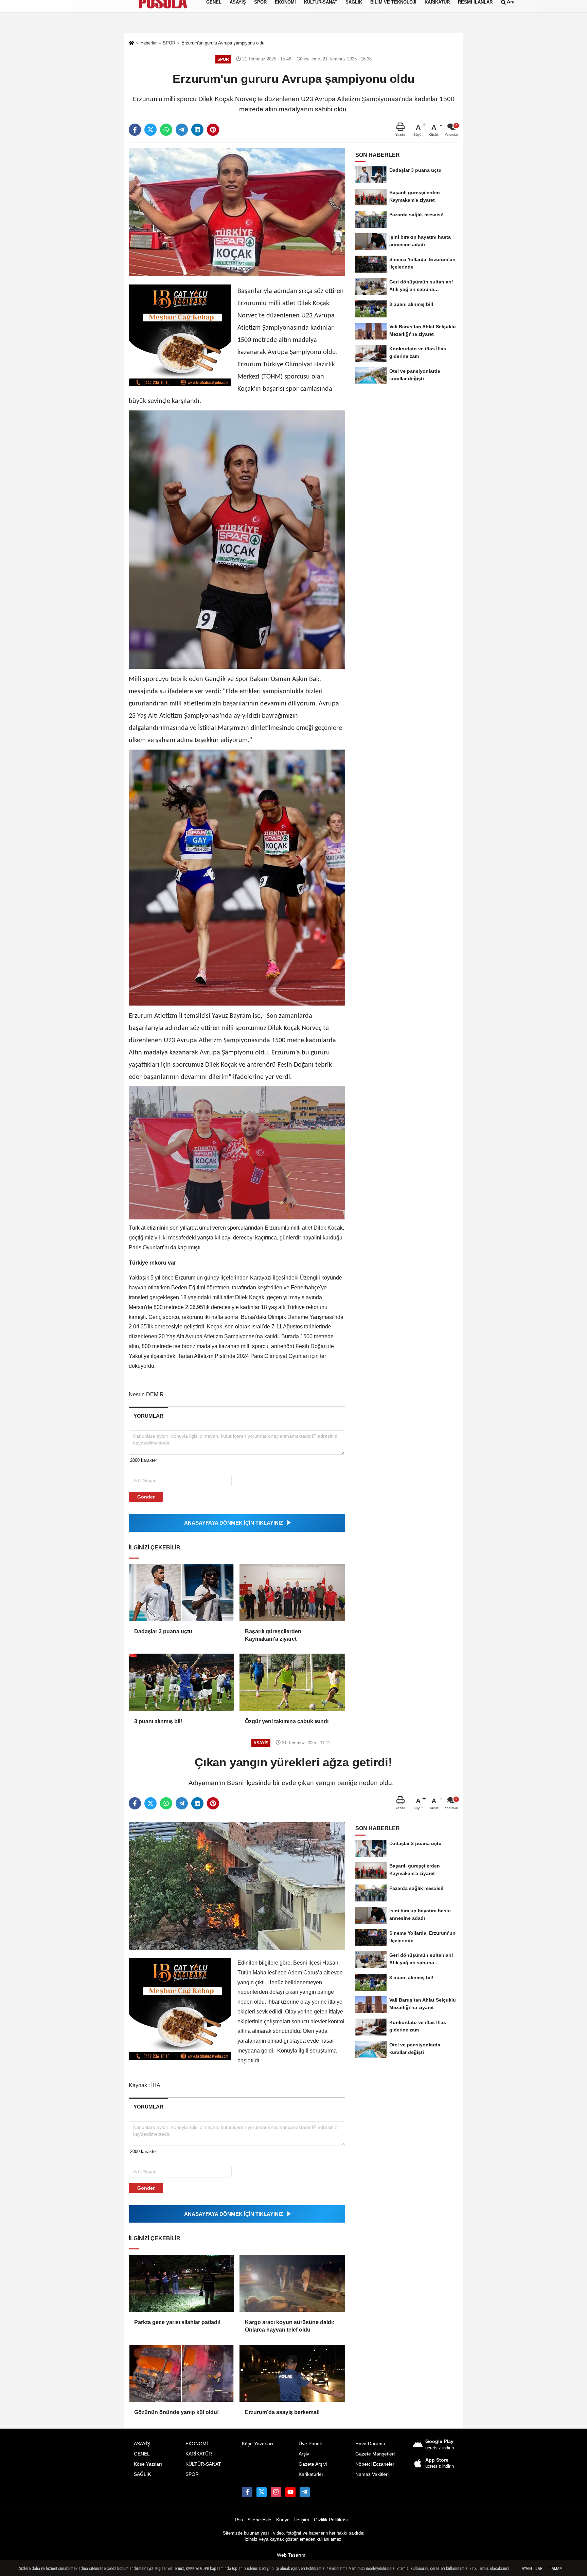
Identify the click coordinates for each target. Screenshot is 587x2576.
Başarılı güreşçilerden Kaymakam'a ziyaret (273, 1635)
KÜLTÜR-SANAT (203, 2464)
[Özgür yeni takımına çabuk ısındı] (292, 1682)
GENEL (142, 2454)
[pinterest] (213, 130)
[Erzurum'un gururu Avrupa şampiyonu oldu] (237, 212)
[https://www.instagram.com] (276, 2492)
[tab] (148, 1416)
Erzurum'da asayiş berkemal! (282, 2412)
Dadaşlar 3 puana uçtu (163, 1631)
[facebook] (135, 130)
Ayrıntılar (532, 2569)
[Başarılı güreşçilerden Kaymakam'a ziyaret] (292, 1593)
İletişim (302, 2520)
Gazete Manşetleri (375, 2454)
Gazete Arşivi (313, 2464)
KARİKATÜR (199, 2454)
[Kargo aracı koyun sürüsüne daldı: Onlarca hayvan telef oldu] (292, 2283)
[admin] (305, 2492)
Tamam (556, 2569)
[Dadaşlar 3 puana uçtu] (181, 1593)
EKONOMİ (197, 2444)
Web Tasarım (291, 2555)
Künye (283, 2520)
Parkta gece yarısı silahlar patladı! (177, 2322)
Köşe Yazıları (148, 2464)
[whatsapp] (166, 130)
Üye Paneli (310, 2444)
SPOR (192, 2474)
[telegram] (182, 130)
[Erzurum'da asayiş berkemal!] (292, 2373)
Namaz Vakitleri (372, 2474)
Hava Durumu (370, 2444)
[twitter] (150, 130)
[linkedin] (197, 130)
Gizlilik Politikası (331, 2520)
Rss (239, 2520)
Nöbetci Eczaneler (375, 2464)
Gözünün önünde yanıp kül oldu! (176, 2412)
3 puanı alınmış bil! (158, 1721)
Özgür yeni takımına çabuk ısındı (287, 1721)
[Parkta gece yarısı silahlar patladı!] (181, 2283)
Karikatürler (311, 2474)
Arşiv (304, 2454)
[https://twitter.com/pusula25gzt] (262, 2492)
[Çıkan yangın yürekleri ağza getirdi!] (237, 1886)
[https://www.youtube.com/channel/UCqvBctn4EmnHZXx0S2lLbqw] (290, 2492)
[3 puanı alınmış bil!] (181, 1682)
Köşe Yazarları (257, 2444)
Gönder (146, 1497)
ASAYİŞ (142, 2444)
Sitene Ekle (259, 2520)
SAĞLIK (142, 2474)
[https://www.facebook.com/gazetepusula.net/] (247, 2492)
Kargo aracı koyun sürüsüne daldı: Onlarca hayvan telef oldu (290, 2326)
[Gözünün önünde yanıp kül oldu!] (181, 2373)
